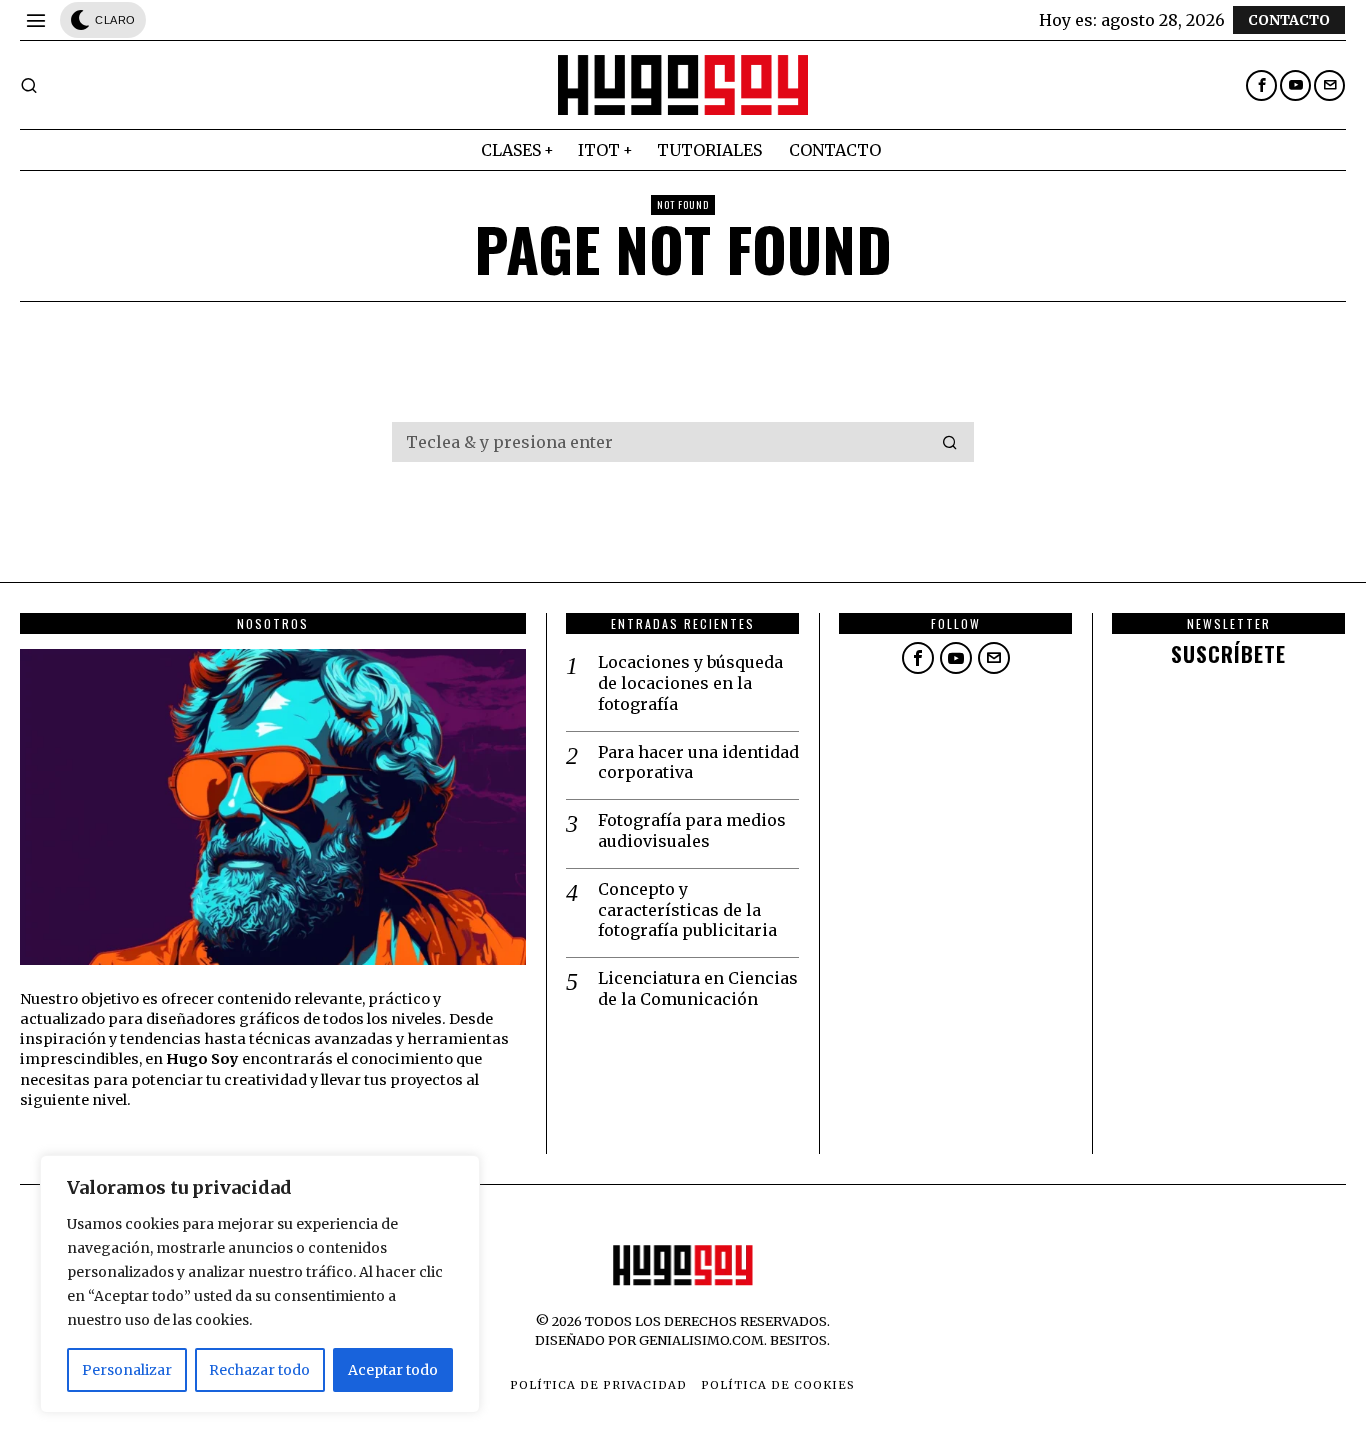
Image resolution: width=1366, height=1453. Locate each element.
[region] (260, 1284)
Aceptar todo (393, 1370)
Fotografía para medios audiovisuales (692, 830)
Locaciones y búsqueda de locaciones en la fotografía (690, 683)
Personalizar (127, 1370)
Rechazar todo (259, 1370)
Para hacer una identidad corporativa (698, 762)
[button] (950, 442)
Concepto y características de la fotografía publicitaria (687, 910)
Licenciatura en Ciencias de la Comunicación (698, 988)
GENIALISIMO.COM (701, 1340)
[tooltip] (1261, 85)
